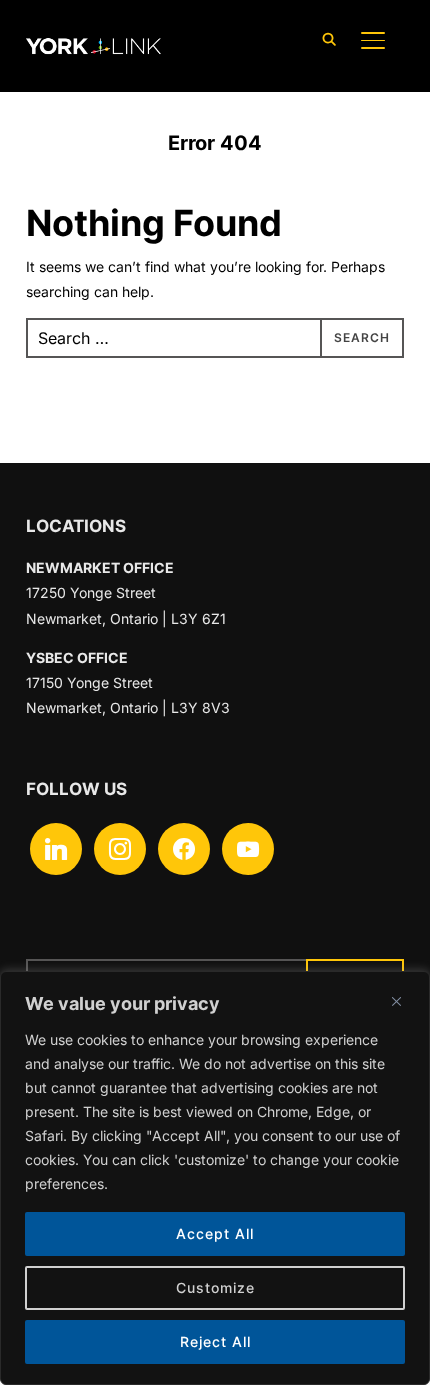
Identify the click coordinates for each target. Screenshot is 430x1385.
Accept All (215, 1233)
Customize (215, 1287)
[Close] (396, 1001)
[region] (215, 1178)
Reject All (215, 1341)
